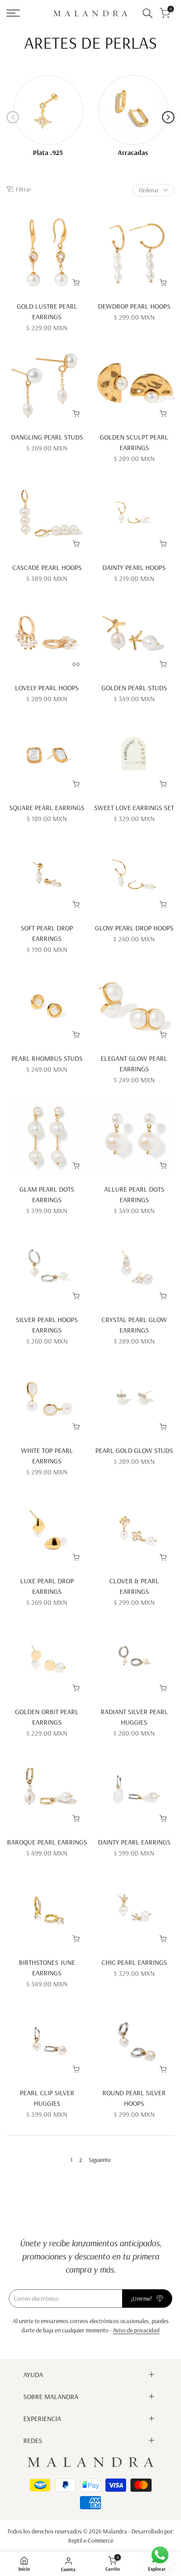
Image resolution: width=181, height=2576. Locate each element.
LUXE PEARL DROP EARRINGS (47, 1586)
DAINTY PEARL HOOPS (134, 567)
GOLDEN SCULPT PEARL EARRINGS (134, 442)
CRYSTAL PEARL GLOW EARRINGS (134, 1325)
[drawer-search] (148, 13)
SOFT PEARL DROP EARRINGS (47, 933)
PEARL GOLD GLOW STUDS (134, 1450)
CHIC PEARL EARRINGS (134, 1962)
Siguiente (100, 2160)
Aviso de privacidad (136, 2330)
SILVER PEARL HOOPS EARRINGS (47, 1325)
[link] (48, 110)
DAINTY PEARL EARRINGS (134, 1842)
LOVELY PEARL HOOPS (47, 688)
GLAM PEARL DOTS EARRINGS (47, 1194)
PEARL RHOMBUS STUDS (47, 1058)
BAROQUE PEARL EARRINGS (47, 1842)
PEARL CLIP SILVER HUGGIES (47, 2098)
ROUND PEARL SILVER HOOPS (134, 2098)
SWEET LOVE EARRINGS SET (134, 807)
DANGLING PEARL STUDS (47, 437)
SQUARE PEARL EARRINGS (47, 807)
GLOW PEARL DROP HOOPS (134, 928)
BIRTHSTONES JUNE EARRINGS (47, 1967)
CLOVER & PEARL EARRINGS (134, 1586)
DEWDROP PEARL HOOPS (134, 306)
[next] (168, 117)
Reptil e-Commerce (91, 2540)
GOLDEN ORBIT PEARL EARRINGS (47, 1717)
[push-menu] (13, 13)
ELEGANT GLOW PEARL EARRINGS (134, 1063)
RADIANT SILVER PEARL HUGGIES (134, 1717)
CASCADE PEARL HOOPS (47, 567)
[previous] (13, 117)
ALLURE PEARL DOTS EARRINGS (134, 1194)
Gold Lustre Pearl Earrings (47, 311)
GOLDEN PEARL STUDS (134, 688)
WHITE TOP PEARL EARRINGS (47, 1456)
